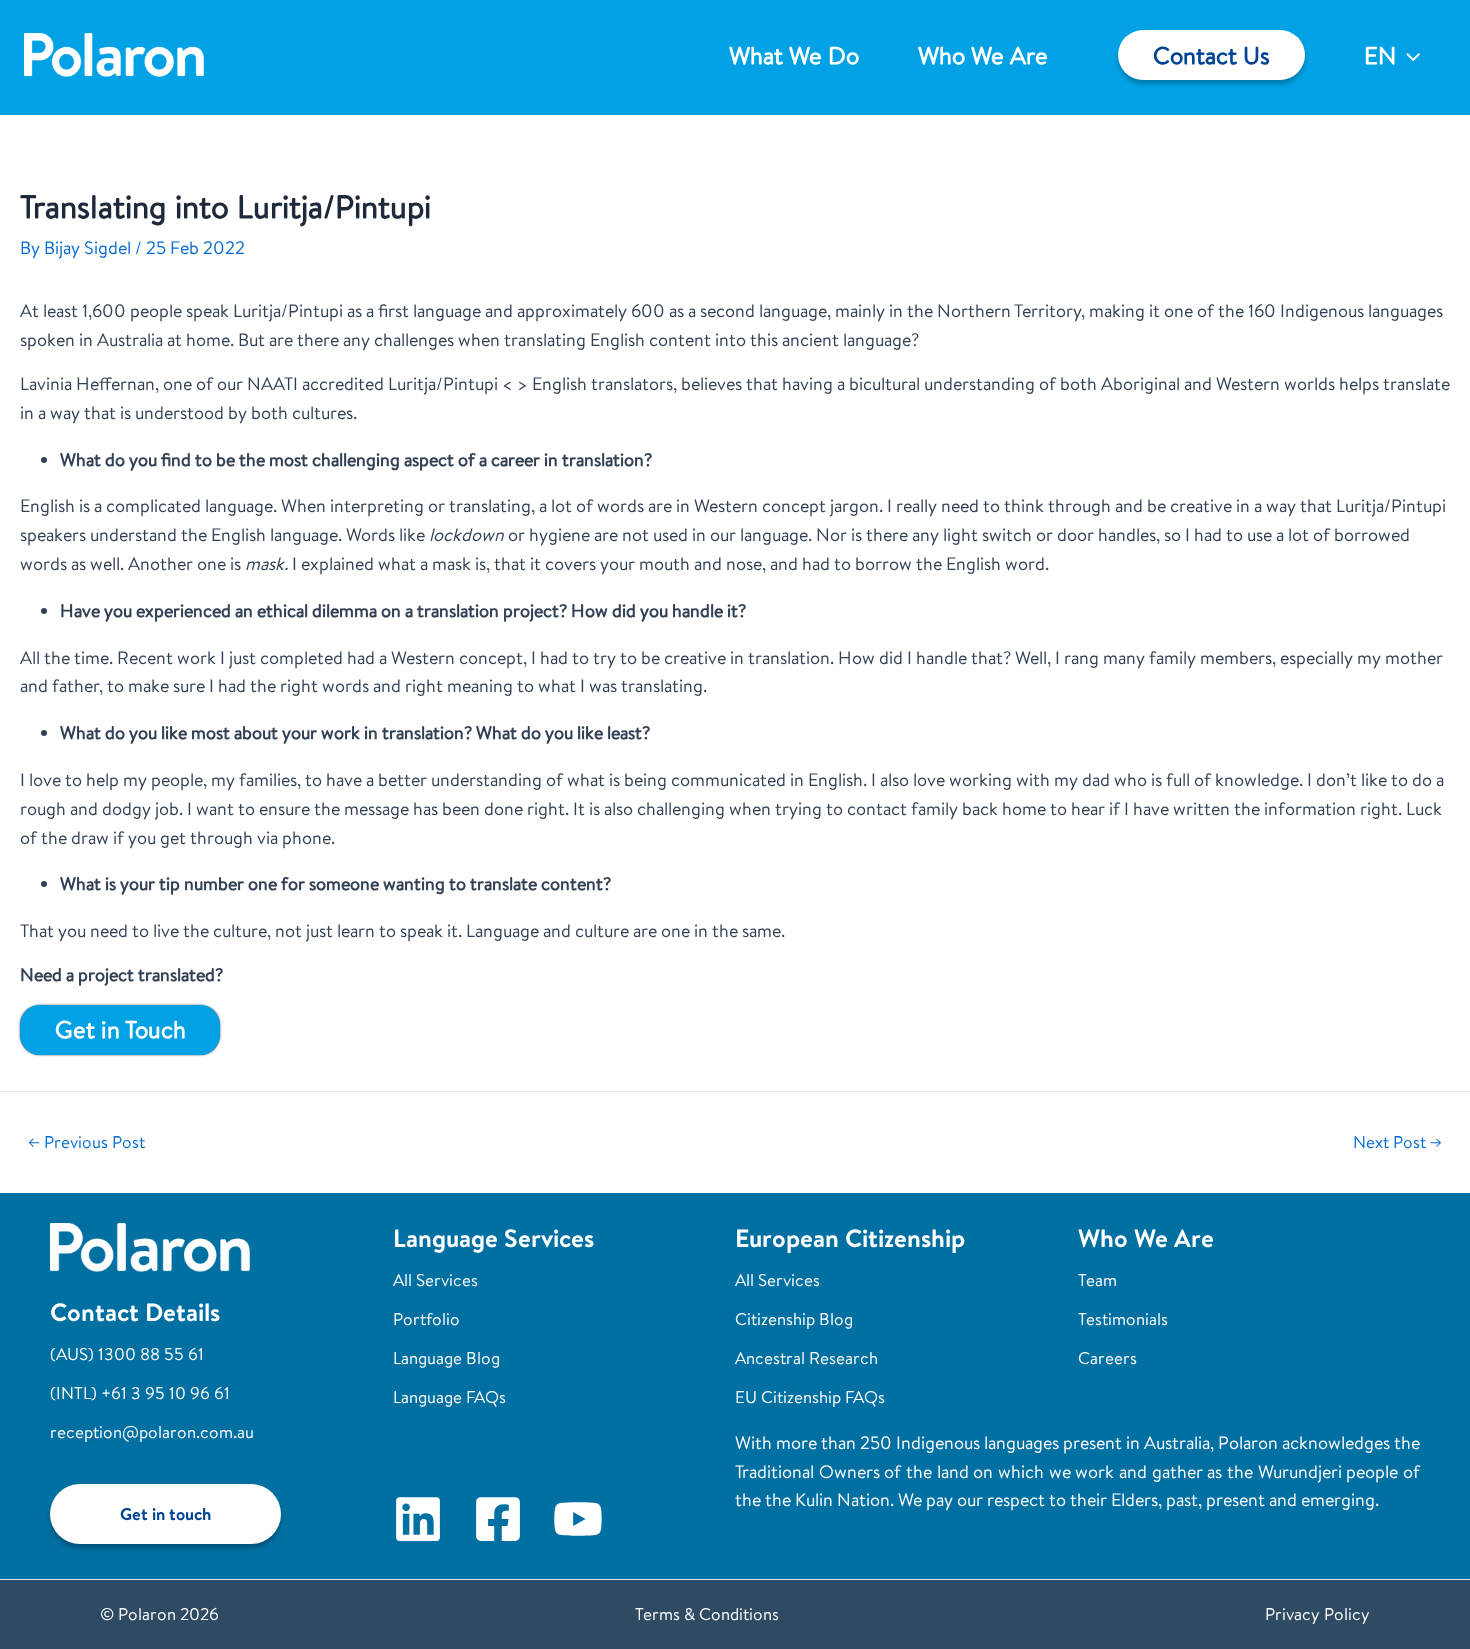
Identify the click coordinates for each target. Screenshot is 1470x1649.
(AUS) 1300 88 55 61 (127, 1353)
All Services (435, 1279)
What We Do (794, 55)
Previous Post (86, 1142)
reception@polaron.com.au (152, 1431)
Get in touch (165, 1513)
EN (1380, 55)
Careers (1107, 1357)
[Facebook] (498, 1519)
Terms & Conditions (707, 1613)
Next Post (1397, 1142)
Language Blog (446, 1357)
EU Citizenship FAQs (810, 1396)
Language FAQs (449, 1396)
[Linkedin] (418, 1519)
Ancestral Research (806, 1357)
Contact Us (1211, 55)
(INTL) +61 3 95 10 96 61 (140, 1392)
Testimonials (1123, 1318)
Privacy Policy (1317, 1613)
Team (1097, 1279)
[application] (1408, 55)
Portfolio (426, 1318)
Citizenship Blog (794, 1318)
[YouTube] (578, 1519)
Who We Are (983, 55)
